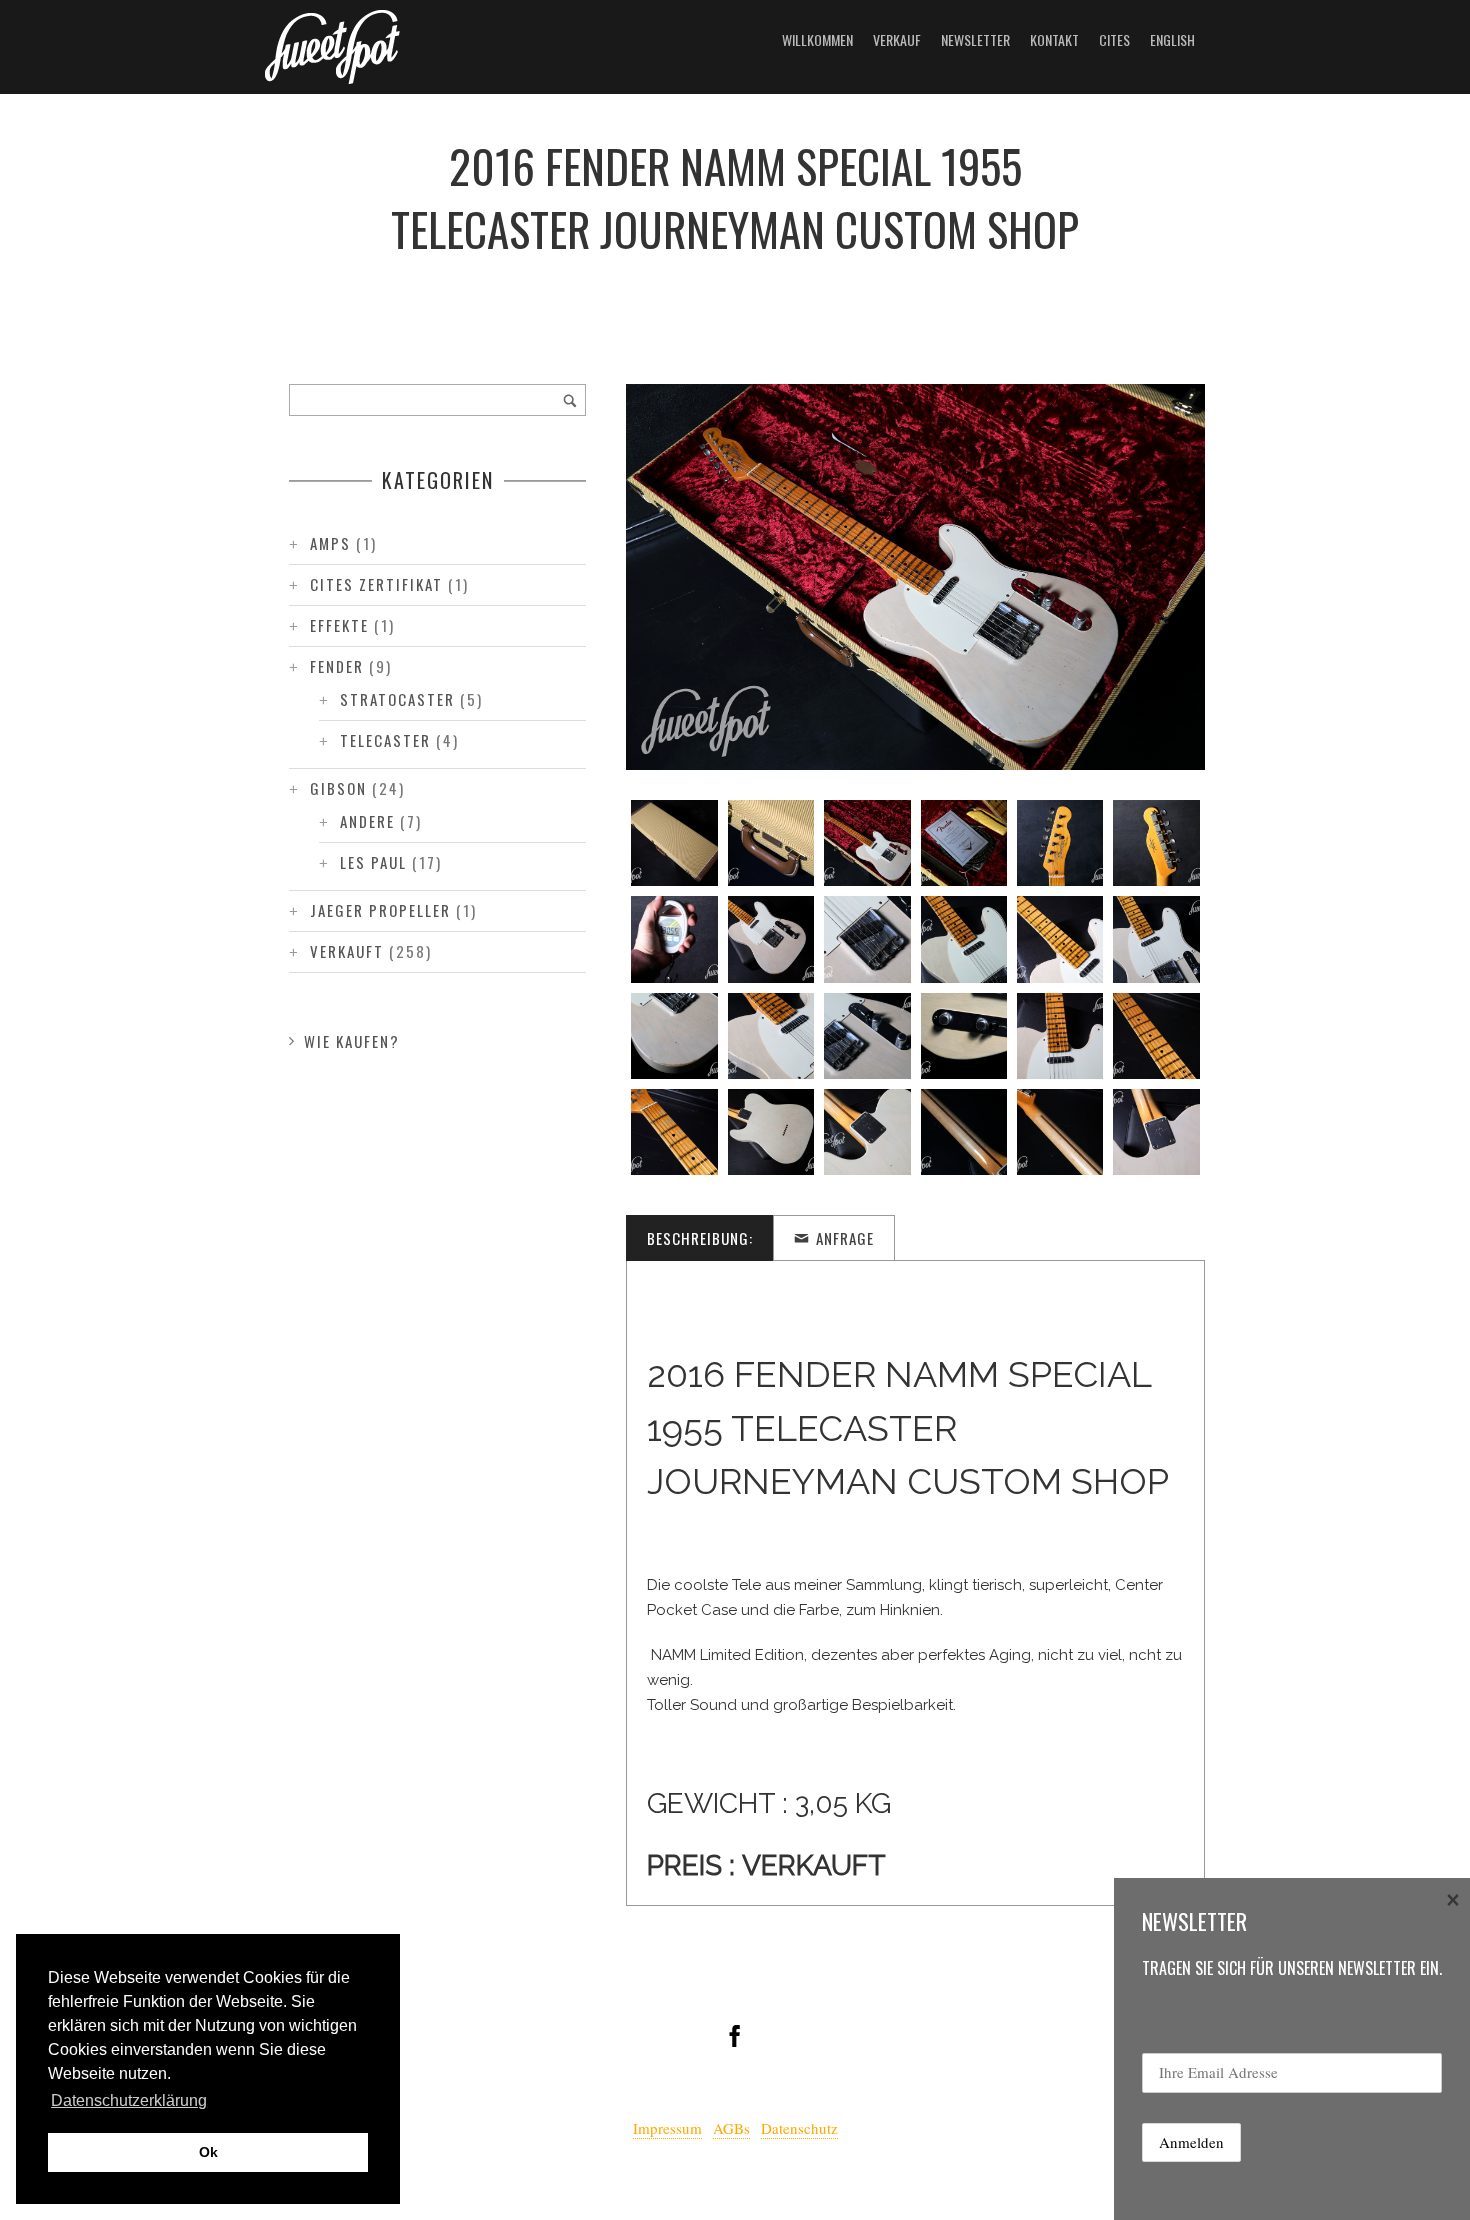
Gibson (338, 788)
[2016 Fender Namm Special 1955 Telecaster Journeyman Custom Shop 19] (1156, 1036)
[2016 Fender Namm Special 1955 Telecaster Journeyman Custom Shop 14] (674, 1036)
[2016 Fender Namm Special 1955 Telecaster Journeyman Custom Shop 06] (1156, 843)
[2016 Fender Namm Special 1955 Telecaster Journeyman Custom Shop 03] (867, 843)
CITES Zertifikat (376, 584)
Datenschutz (799, 2128)
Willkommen (817, 39)
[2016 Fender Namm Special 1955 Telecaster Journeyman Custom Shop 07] (674, 939)
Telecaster (385, 740)
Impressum (667, 2128)
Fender (337, 666)
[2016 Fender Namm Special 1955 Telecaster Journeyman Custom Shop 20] (674, 1132)
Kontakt (1054, 39)
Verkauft (347, 951)
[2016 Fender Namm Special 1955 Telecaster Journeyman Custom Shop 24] (1060, 1132)
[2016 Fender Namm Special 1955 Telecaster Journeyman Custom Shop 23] (964, 1132)
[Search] (570, 400)
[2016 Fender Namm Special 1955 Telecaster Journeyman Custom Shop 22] (867, 1132)
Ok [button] (208, 2152)
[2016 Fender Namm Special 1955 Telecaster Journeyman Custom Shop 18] (1060, 1036)
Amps (330, 543)
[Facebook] (735, 2036)
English (1172, 39)
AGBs (731, 2128)
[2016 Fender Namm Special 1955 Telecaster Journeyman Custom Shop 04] (964, 843)
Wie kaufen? (352, 1041)
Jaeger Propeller (380, 910)
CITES (1114, 39)
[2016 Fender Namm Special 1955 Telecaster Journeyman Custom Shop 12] (1156, 939)
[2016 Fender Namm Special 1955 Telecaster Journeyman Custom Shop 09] (867, 939)
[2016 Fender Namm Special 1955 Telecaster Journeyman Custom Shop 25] (1156, 1132)
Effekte (339, 625)
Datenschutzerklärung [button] (129, 2100)
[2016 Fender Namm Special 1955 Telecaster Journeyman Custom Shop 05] (1060, 843)
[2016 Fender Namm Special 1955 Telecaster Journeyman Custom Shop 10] (964, 939)
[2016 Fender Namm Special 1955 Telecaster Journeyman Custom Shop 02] (771, 843)
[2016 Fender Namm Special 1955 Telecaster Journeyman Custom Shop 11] (1060, 939)
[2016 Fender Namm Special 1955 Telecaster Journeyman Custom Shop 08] (771, 939)
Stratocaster (397, 699)
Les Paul (373, 862)
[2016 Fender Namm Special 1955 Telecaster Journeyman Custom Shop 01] (674, 843)
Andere (367, 821)
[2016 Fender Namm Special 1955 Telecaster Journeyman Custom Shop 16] (867, 1036)
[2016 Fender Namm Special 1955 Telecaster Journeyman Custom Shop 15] (771, 1036)
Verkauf (897, 39)
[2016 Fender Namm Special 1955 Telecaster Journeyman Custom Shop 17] (964, 1036)
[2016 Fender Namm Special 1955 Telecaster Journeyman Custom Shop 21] (771, 1132)
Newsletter (975, 39)
